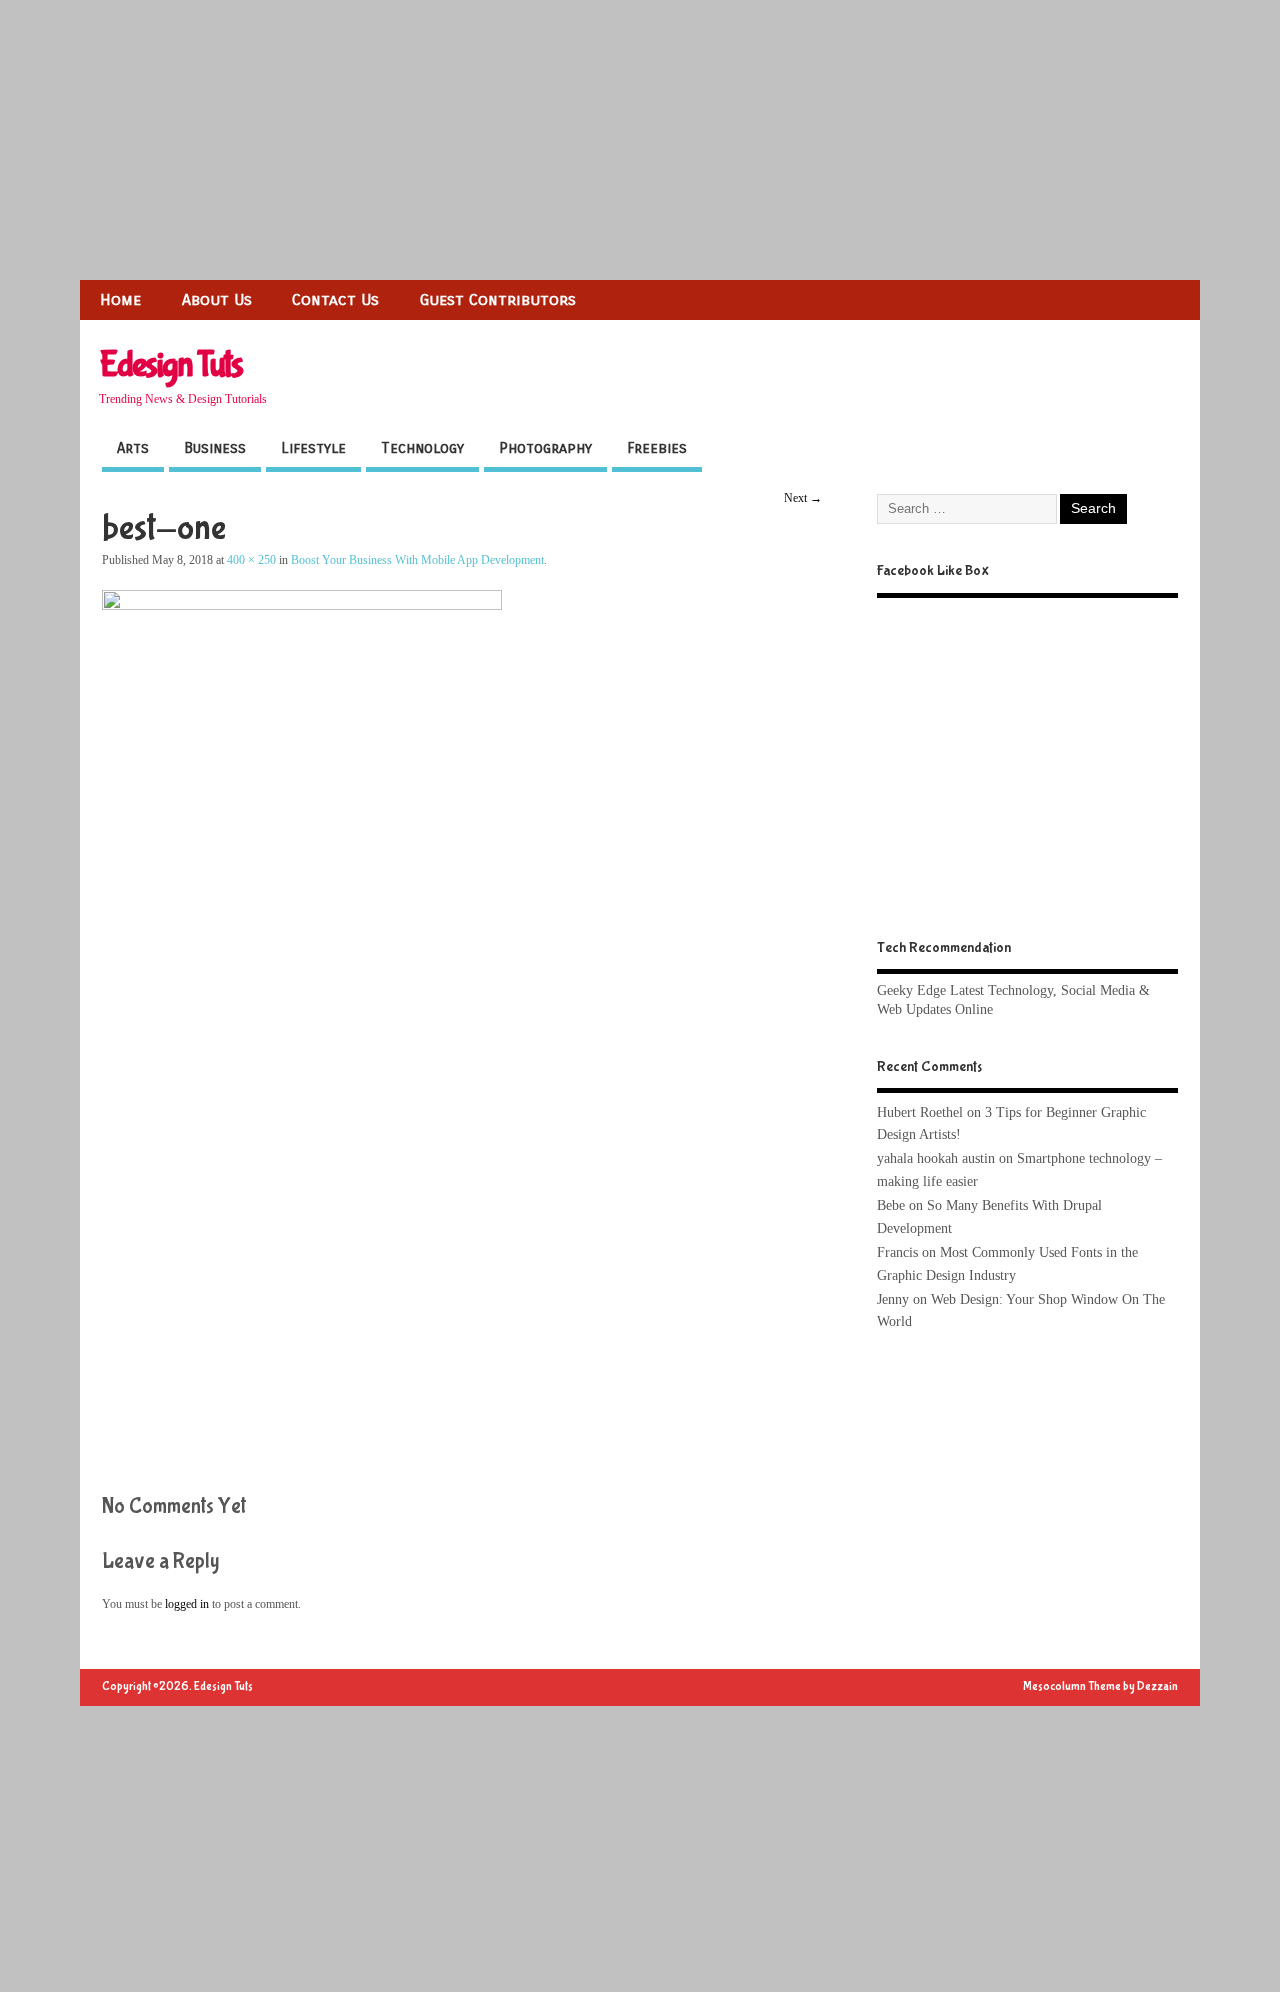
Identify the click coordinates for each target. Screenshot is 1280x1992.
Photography (545, 448)
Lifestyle (313, 448)
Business (215, 448)
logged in (187, 1604)
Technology (422, 448)
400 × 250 (251, 560)
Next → (803, 498)
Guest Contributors (498, 299)
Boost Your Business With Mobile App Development (417, 560)
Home (120, 299)
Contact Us (335, 299)
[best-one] (302, 605)
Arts (133, 448)
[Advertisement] (600, 140)
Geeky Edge (911, 990)
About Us (217, 299)
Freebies (657, 448)
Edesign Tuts (170, 365)
